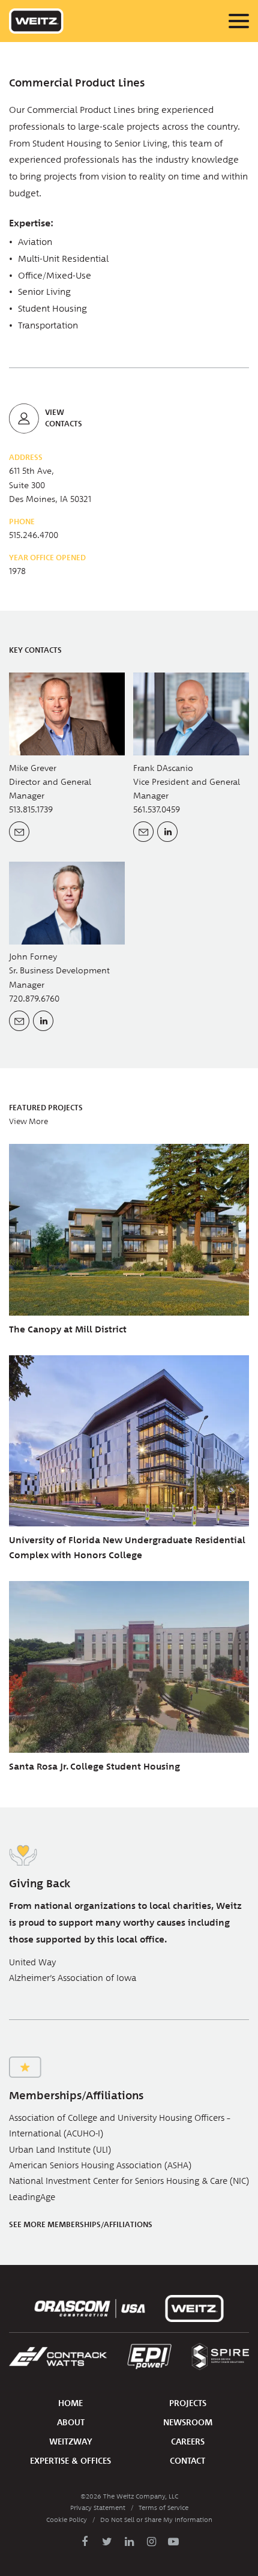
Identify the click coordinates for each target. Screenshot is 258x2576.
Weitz (36, 21)
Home (70, 2403)
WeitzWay (71, 2442)
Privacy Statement (98, 2508)
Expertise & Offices (70, 2461)
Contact (187, 2461)
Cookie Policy (67, 2520)
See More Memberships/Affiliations (81, 2225)
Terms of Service (163, 2508)
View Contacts (64, 418)
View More (28, 1122)
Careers (188, 2442)
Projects (188, 2403)
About (71, 2423)
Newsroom (188, 2423)
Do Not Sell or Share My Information (156, 2520)
